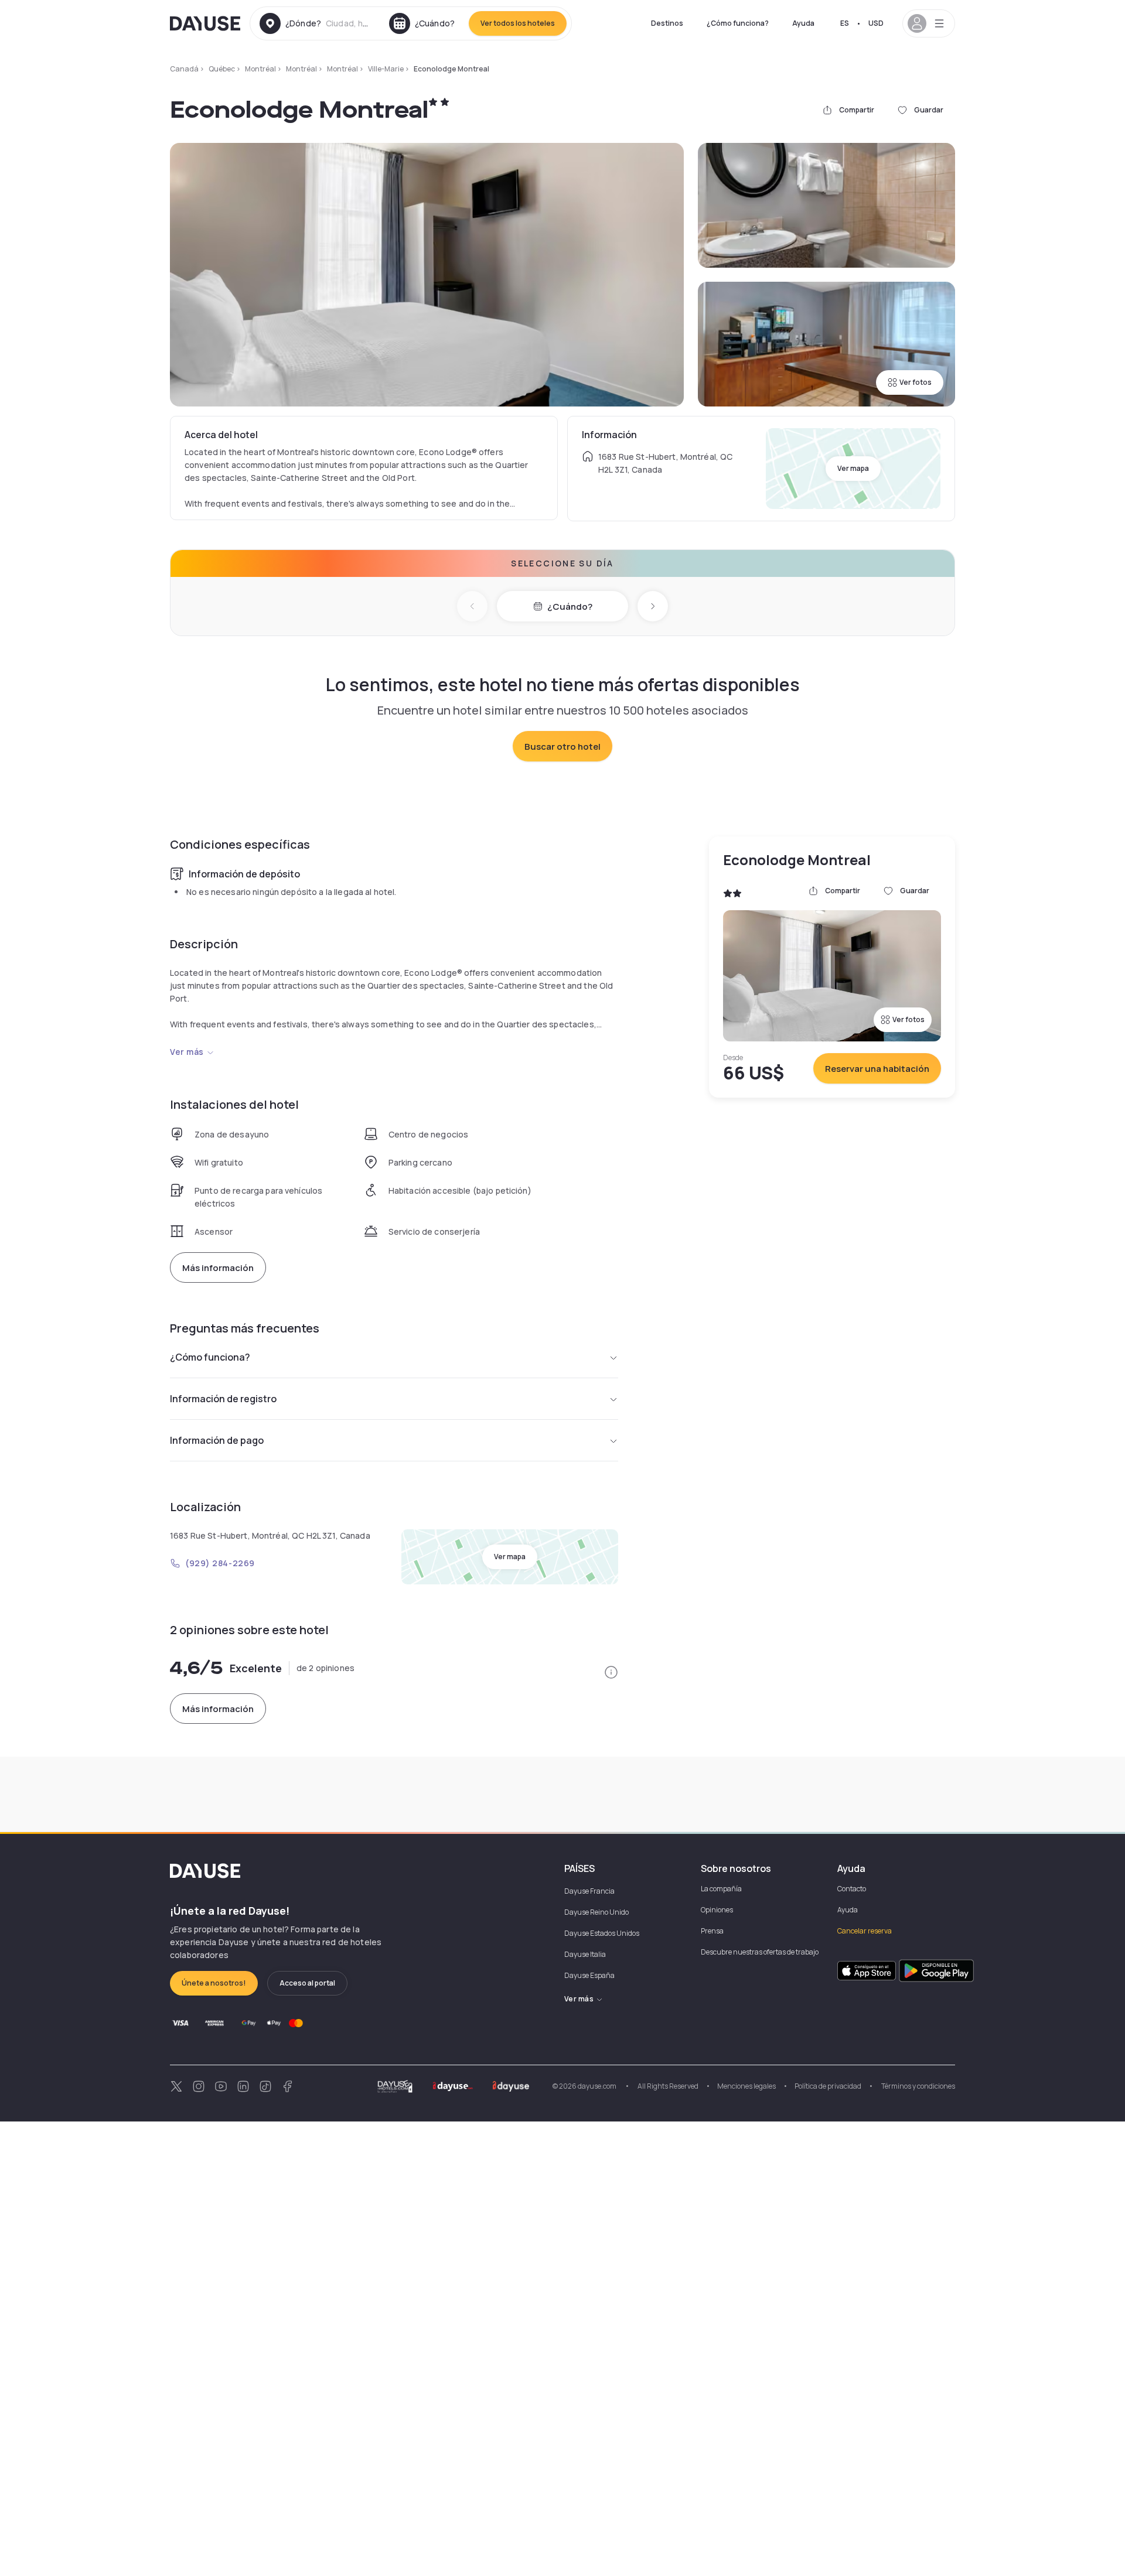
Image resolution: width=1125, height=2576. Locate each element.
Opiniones (717, 1910)
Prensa (712, 1931)
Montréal (260, 69)
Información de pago (217, 1440)
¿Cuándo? (570, 607)
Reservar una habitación (877, 1069)
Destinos (667, 23)
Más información (218, 1268)
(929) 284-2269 (220, 1563)
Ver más (187, 1052)
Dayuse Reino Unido (596, 1912)
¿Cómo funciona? (738, 23)
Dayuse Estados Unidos (602, 1933)
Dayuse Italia (585, 1954)
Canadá (184, 69)
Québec (222, 69)
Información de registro (223, 1399)
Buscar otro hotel (562, 747)
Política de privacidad (828, 2086)
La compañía (721, 1889)
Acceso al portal (307, 1983)
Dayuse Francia (589, 1891)
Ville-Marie (386, 69)
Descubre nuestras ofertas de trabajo (760, 1952)
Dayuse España (589, 1975)
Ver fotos (916, 382)
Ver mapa (853, 468)
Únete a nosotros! (214, 1983)
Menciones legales (746, 2086)
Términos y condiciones (918, 2086)
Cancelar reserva (865, 1931)
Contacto (852, 1889)
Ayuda (803, 23)
